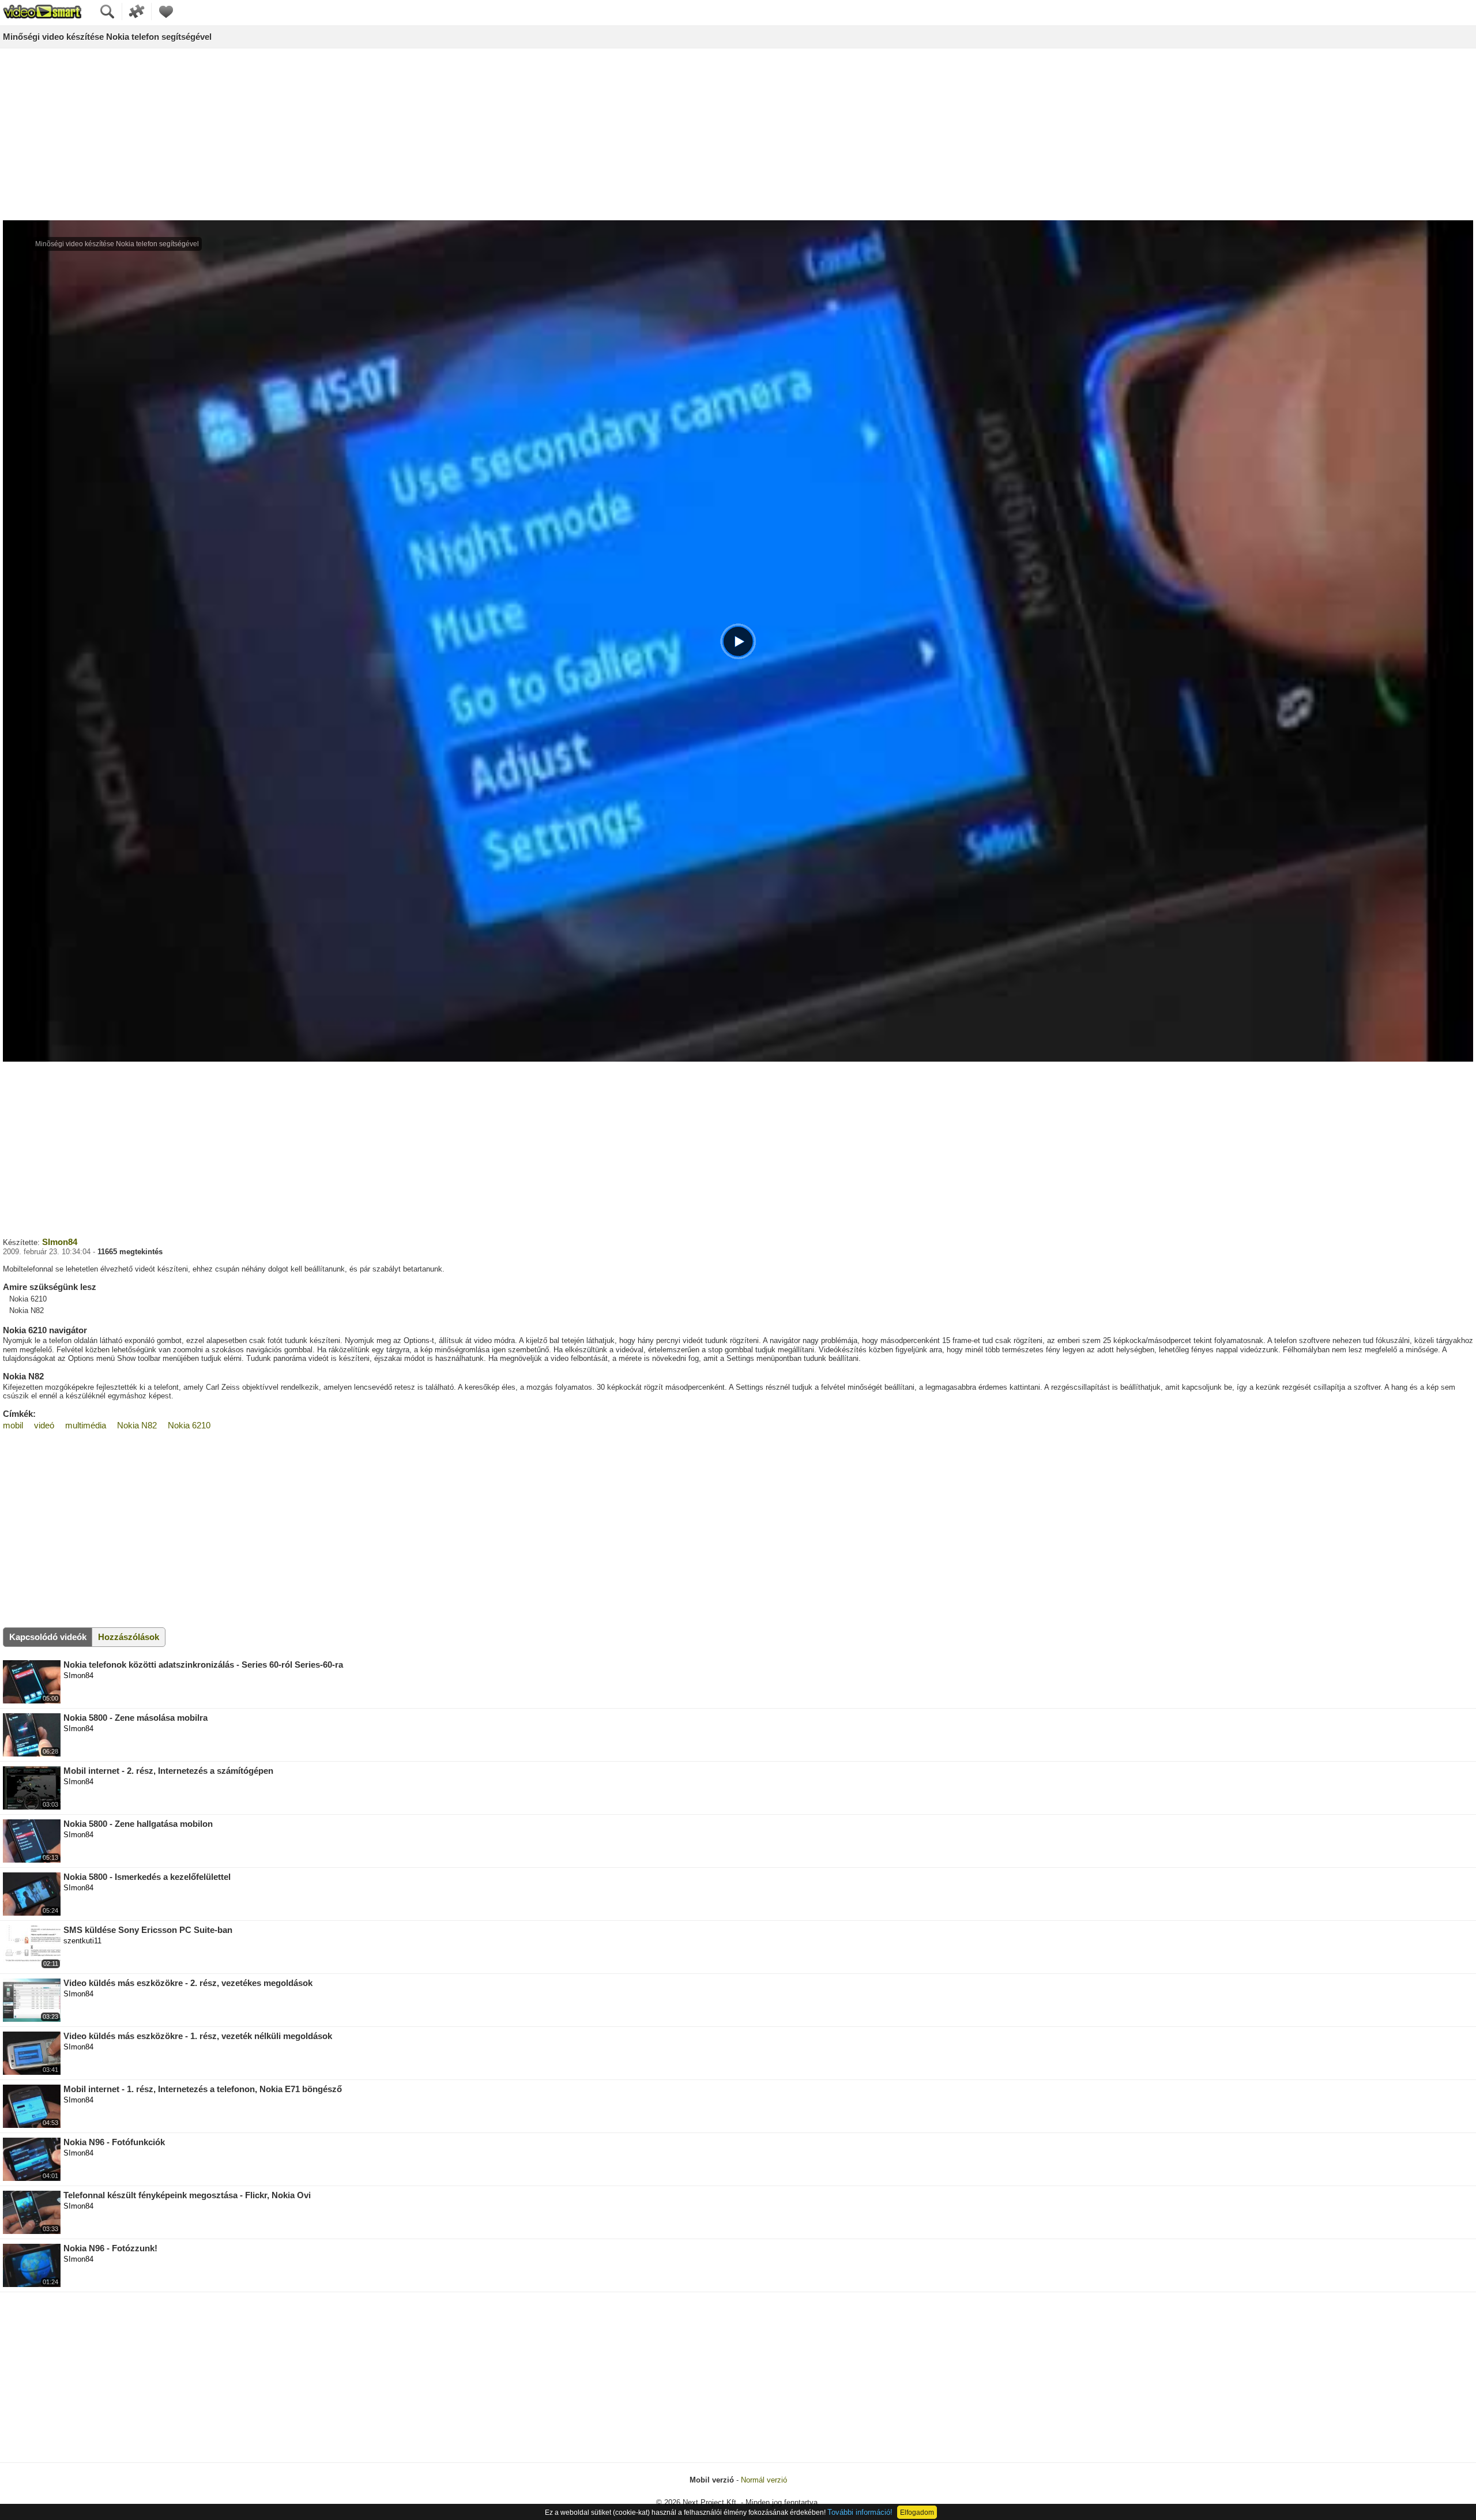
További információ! (860, 2512)
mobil (13, 1425)
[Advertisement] (738, 135)
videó (44, 1425)
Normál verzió (764, 2480)
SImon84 (60, 1242)
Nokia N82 (137, 1425)
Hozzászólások (129, 1637)
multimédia (86, 1425)
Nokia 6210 (189, 1425)
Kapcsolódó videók (48, 1637)
